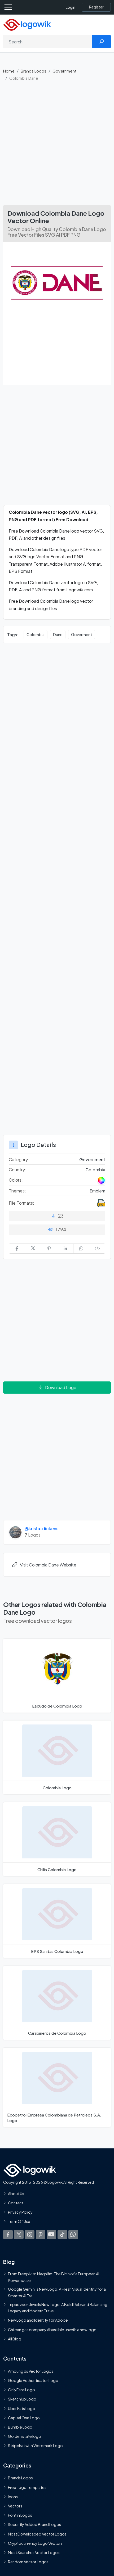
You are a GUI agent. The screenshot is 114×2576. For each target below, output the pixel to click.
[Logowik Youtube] (51, 2235)
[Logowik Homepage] (27, 24)
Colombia (36, 634)
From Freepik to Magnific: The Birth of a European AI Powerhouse (54, 2277)
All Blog (15, 2339)
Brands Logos (34, 71)
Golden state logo (25, 2436)
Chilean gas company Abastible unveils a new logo (52, 2330)
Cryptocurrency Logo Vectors (35, 2543)
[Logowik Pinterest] (41, 2235)
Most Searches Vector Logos (34, 2552)
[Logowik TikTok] (62, 2235)
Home (9, 71)
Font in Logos (20, 2515)
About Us (16, 2194)
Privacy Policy (20, 2212)
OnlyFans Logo (21, 2390)
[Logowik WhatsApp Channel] (73, 2235)
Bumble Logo (20, 2427)
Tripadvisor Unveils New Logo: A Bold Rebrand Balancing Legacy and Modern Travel (58, 2308)
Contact (16, 2203)
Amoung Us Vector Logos (31, 2371)
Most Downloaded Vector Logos (37, 2534)
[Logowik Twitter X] (19, 2235)
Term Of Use (19, 2221)
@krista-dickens (41, 1528)
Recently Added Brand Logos (34, 2525)
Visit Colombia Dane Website (48, 1565)
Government (64, 71)
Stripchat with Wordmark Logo (35, 2446)
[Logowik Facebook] (8, 2235)
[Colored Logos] (101, 1180)
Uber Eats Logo (22, 2408)
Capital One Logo (24, 2418)
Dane (58, 634)
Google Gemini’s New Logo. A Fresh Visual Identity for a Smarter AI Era (57, 2292)
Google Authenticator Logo (33, 2380)
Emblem (97, 1191)
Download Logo (61, 1387)
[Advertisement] (57, 146)
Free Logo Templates (27, 2487)
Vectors (15, 2506)
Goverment (82, 634)
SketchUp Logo (22, 2399)
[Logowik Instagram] (30, 2235)
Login (71, 7)
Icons (13, 2497)
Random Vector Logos (28, 2562)
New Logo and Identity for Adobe (38, 2320)
